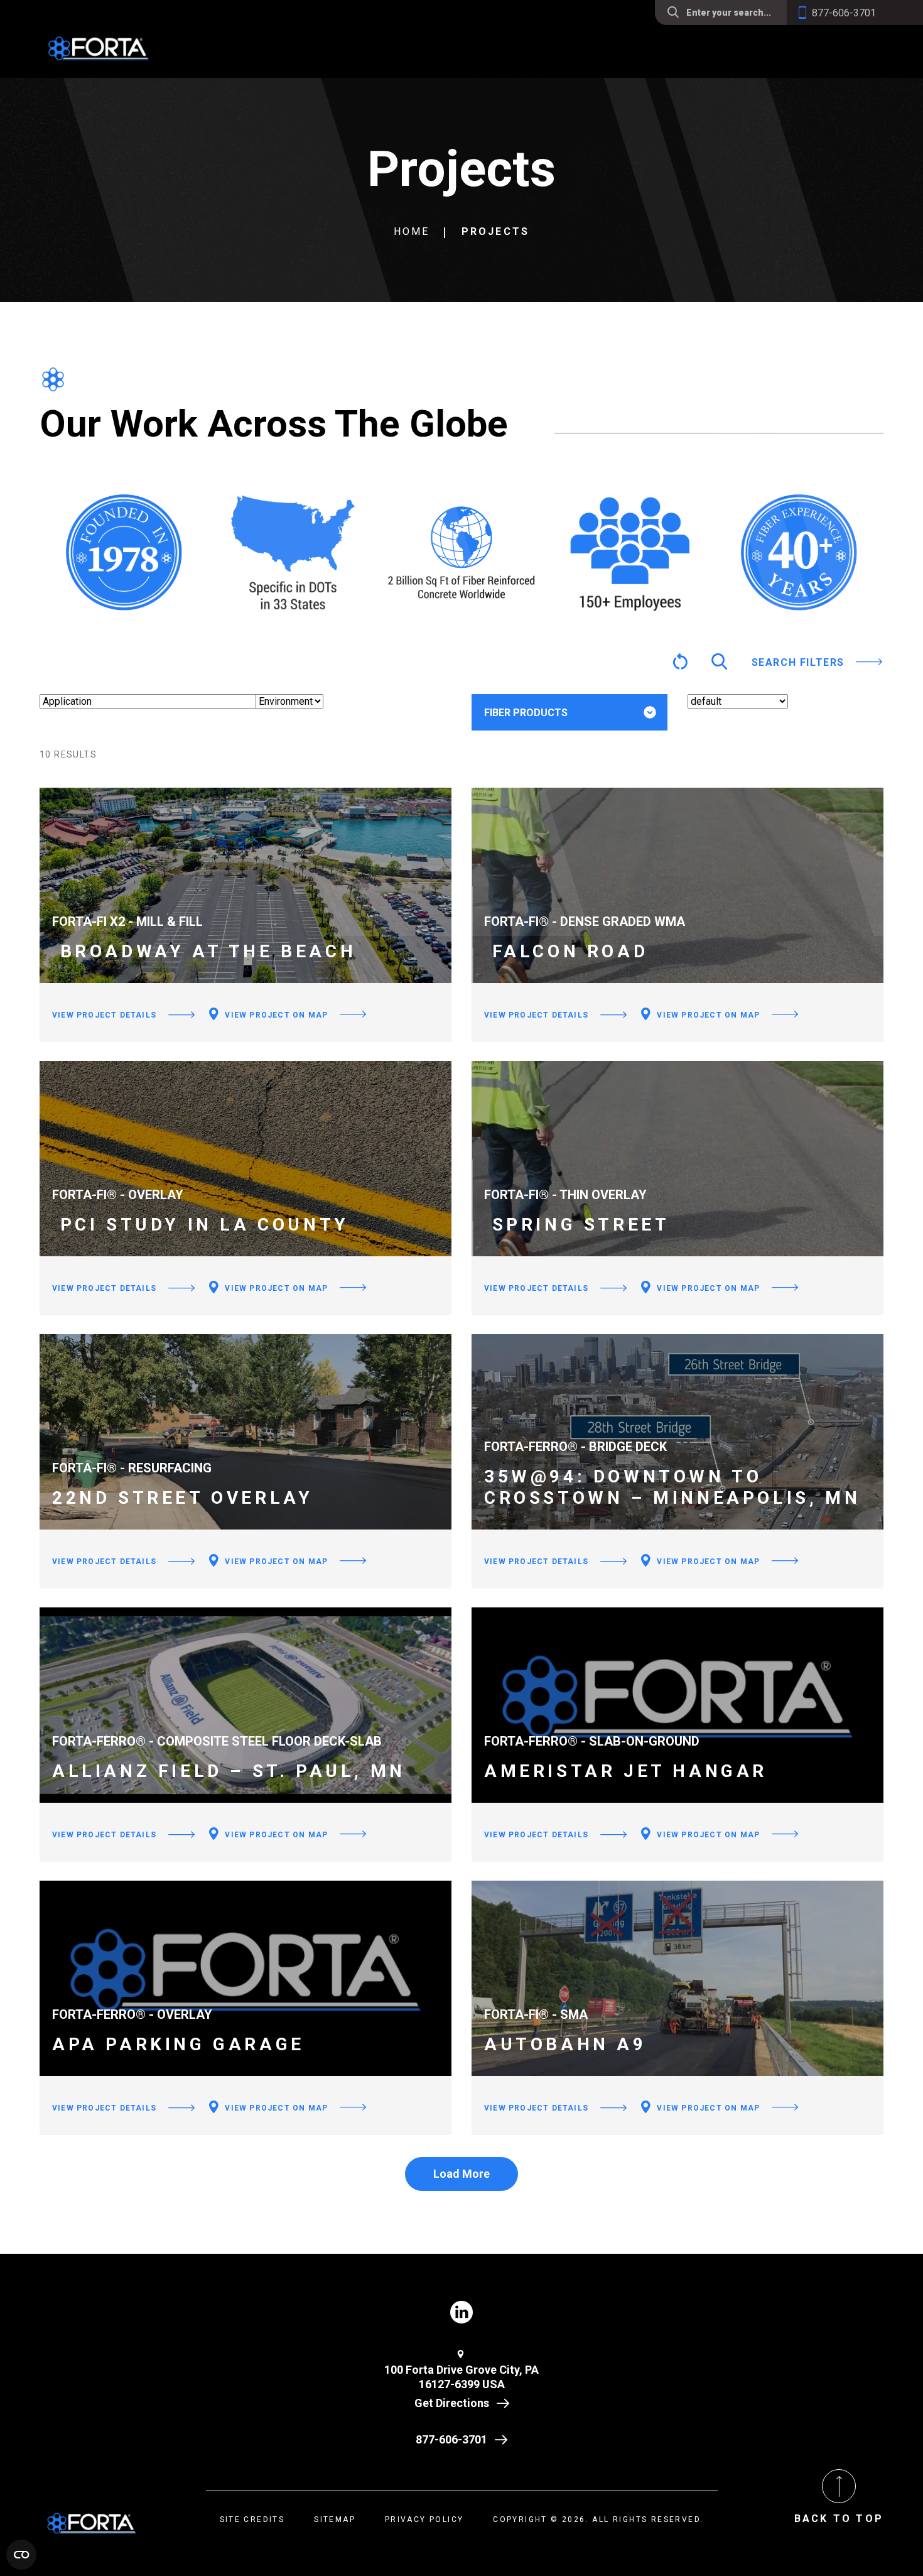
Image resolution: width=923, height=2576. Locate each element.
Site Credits (252, 2519)
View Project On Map (275, 1015)
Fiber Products (526, 713)
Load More (462, 2174)
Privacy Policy (424, 2519)
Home (412, 231)
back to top (839, 2519)
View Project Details (104, 1015)
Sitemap (335, 2519)
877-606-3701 (451, 2439)
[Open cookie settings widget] (21, 2555)
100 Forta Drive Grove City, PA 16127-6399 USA (462, 2377)
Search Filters (798, 662)
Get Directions (452, 2403)
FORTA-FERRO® (540, 752)
